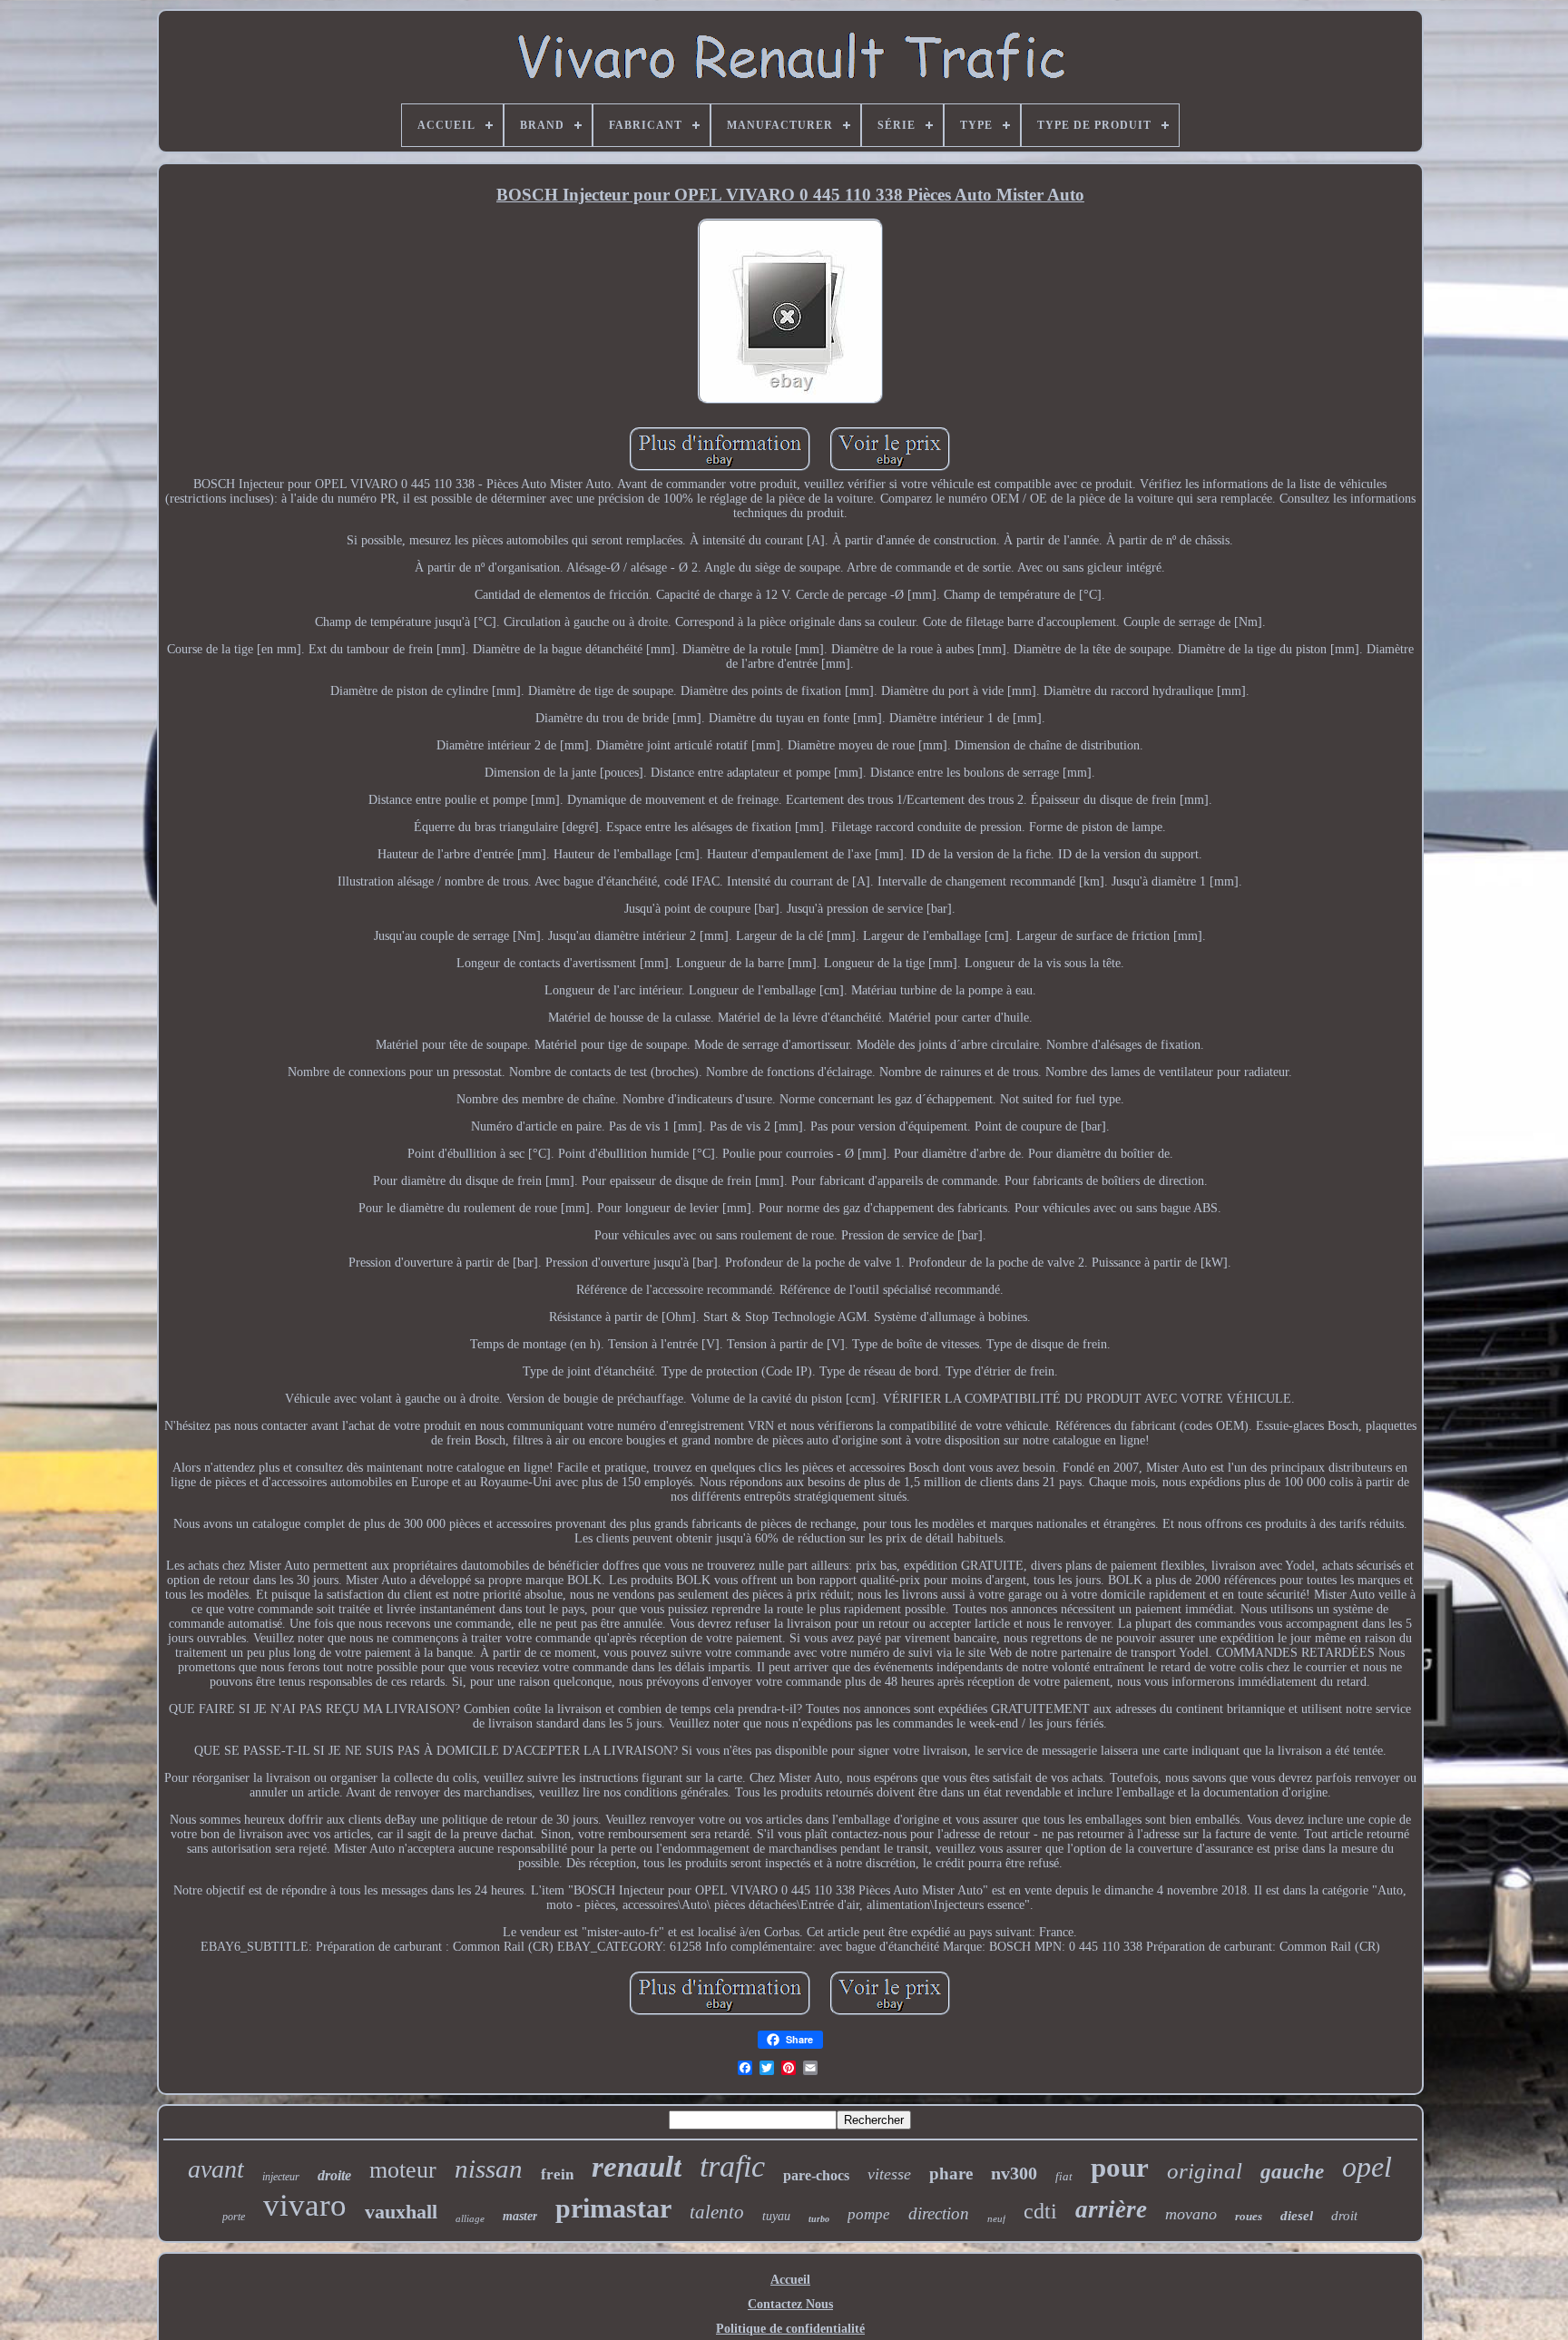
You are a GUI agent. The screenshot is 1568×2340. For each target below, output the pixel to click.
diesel (1297, 2216)
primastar (613, 2208)
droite (334, 2175)
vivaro (305, 2205)
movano (1191, 2214)
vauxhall (401, 2212)
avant (216, 2169)
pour (1120, 2167)
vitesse (889, 2174)
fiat (1064, 2176)
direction (939, 2213)
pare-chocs (816, 2175)
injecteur (281, 2177)
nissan (489, 2169)
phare (951, 2174)
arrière (1111, 2209)
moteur (403, 2170)
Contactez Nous (790, 2304)
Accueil (790, 2280)
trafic (732, 2166)
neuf (996, 2218)
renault (637, 2167)
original (1205, 2171)
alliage (470, 2218)
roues (1249, 2216)
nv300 (1014, 2173)
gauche (1292, 2172)
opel (1367, 2167)
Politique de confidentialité (790, 2329)
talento (717, 2212)
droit (1344, 2216)
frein (557, 2174)
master (520, 2216)
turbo (819, 2219)
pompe (869, 2214)
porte (234, 2217)
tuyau (776, 2216)
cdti (1040, 2211)
